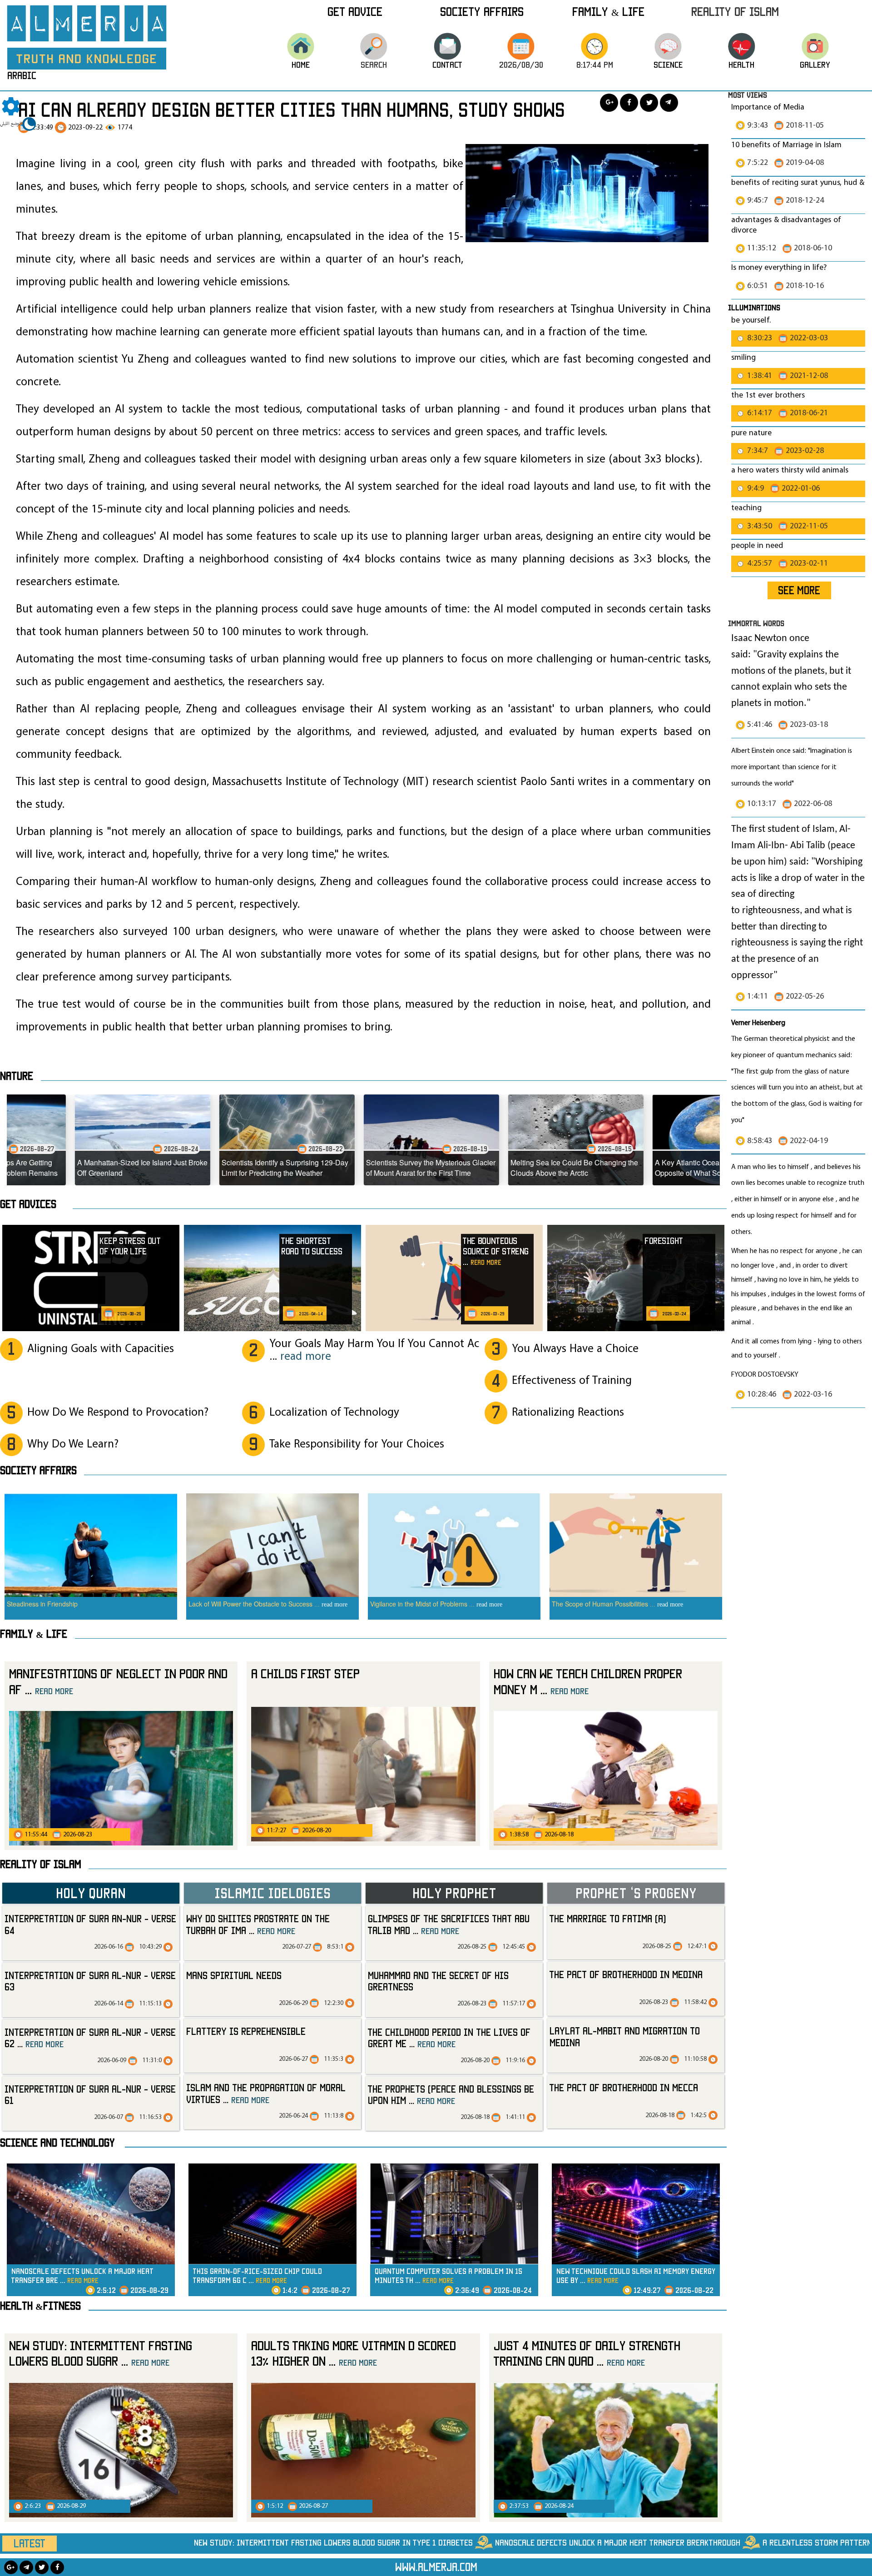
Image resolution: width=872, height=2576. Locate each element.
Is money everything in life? (780, 268)
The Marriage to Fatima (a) (608, 1918)
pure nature (751, 433)
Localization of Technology (334, 1413)
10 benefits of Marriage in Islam (786, 145)
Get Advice (355, 11)
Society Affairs (482, 11)
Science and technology (57, 2143)
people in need (757, 546)
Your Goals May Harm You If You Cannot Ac (374, 1350)
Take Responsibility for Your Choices (357, 1445)
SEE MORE (799, 590)
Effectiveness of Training (572, 1381)
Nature (17, 1076)
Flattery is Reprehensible (246, 2031)
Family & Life (608, 11)
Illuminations (754, 307)
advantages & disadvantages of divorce (786, 225)
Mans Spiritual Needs (234, 1975)
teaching (746, 508)
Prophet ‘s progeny (636, 1893)
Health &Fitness (40, 2306)
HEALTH (741, 65)
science (668, 65)
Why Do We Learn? (73, 1445)
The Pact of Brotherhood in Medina (626, 1974)
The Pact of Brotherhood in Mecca (624, 2087)
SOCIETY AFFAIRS (38, 1470)
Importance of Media (768, 107)
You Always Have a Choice (575, 1349)
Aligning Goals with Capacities (101, 1349)
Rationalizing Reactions (568, 1413)
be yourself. (751, 321)
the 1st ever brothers (768, 395)
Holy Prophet (454, 1893)
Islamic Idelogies (272, 1893)
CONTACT (447, 65)
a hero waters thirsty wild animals (790, 470)
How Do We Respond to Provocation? (118, 1413)
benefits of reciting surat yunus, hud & (798, 183)
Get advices (28, 1204)
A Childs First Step (305, 1673)
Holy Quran (91, 1893)
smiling (743, 358)
